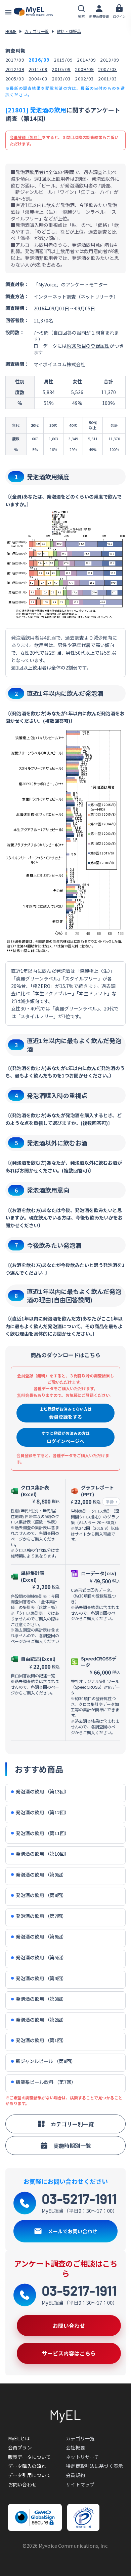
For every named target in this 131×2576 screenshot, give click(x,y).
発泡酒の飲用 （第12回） (42, 1812)
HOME (11, 31)
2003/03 (61, 79)
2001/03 (107, 79)
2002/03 (84, 79)
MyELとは (19, 2438)
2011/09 (38, 69)
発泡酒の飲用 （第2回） (41, 2020)
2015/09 (63, 60)
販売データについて (29, 2457)
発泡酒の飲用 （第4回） (41, 1978)
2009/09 (84, 69)
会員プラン (20, 2447)
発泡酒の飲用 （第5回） (41, 1957)
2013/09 (110, 60)
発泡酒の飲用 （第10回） (42, 1854)
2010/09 (61, 69)
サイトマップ (80, 2484)
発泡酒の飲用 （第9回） (41, 1875)
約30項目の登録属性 (88, 346)
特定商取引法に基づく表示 (94, 2466)
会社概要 (75, 2447)
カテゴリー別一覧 (72, 2124)
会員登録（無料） (26, 137)
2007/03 (107, 69)
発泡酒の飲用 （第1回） (41, 2040)
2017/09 (15, 60)
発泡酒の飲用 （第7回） (41, 1916)
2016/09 (39, 60)
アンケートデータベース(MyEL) (34, 12)
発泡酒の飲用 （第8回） (41, 1895)
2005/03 (15, 79)
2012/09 (15, 69)
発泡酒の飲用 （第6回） (41, 1937)
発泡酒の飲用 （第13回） (42, 1792)
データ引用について (29, 2475)
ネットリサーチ (82, 2457)
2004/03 (38, 79)
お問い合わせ (22, 2484)
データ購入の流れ (27, 2466)
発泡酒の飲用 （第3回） (41, 1999)
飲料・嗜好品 (69, 31)
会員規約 (75, 2475)
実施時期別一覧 (72, 2145)
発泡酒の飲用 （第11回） (42, 1833)
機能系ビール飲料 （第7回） (46, 2082)
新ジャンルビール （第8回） (46, 2061)
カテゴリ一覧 (37, 31)
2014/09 (86, 60)
